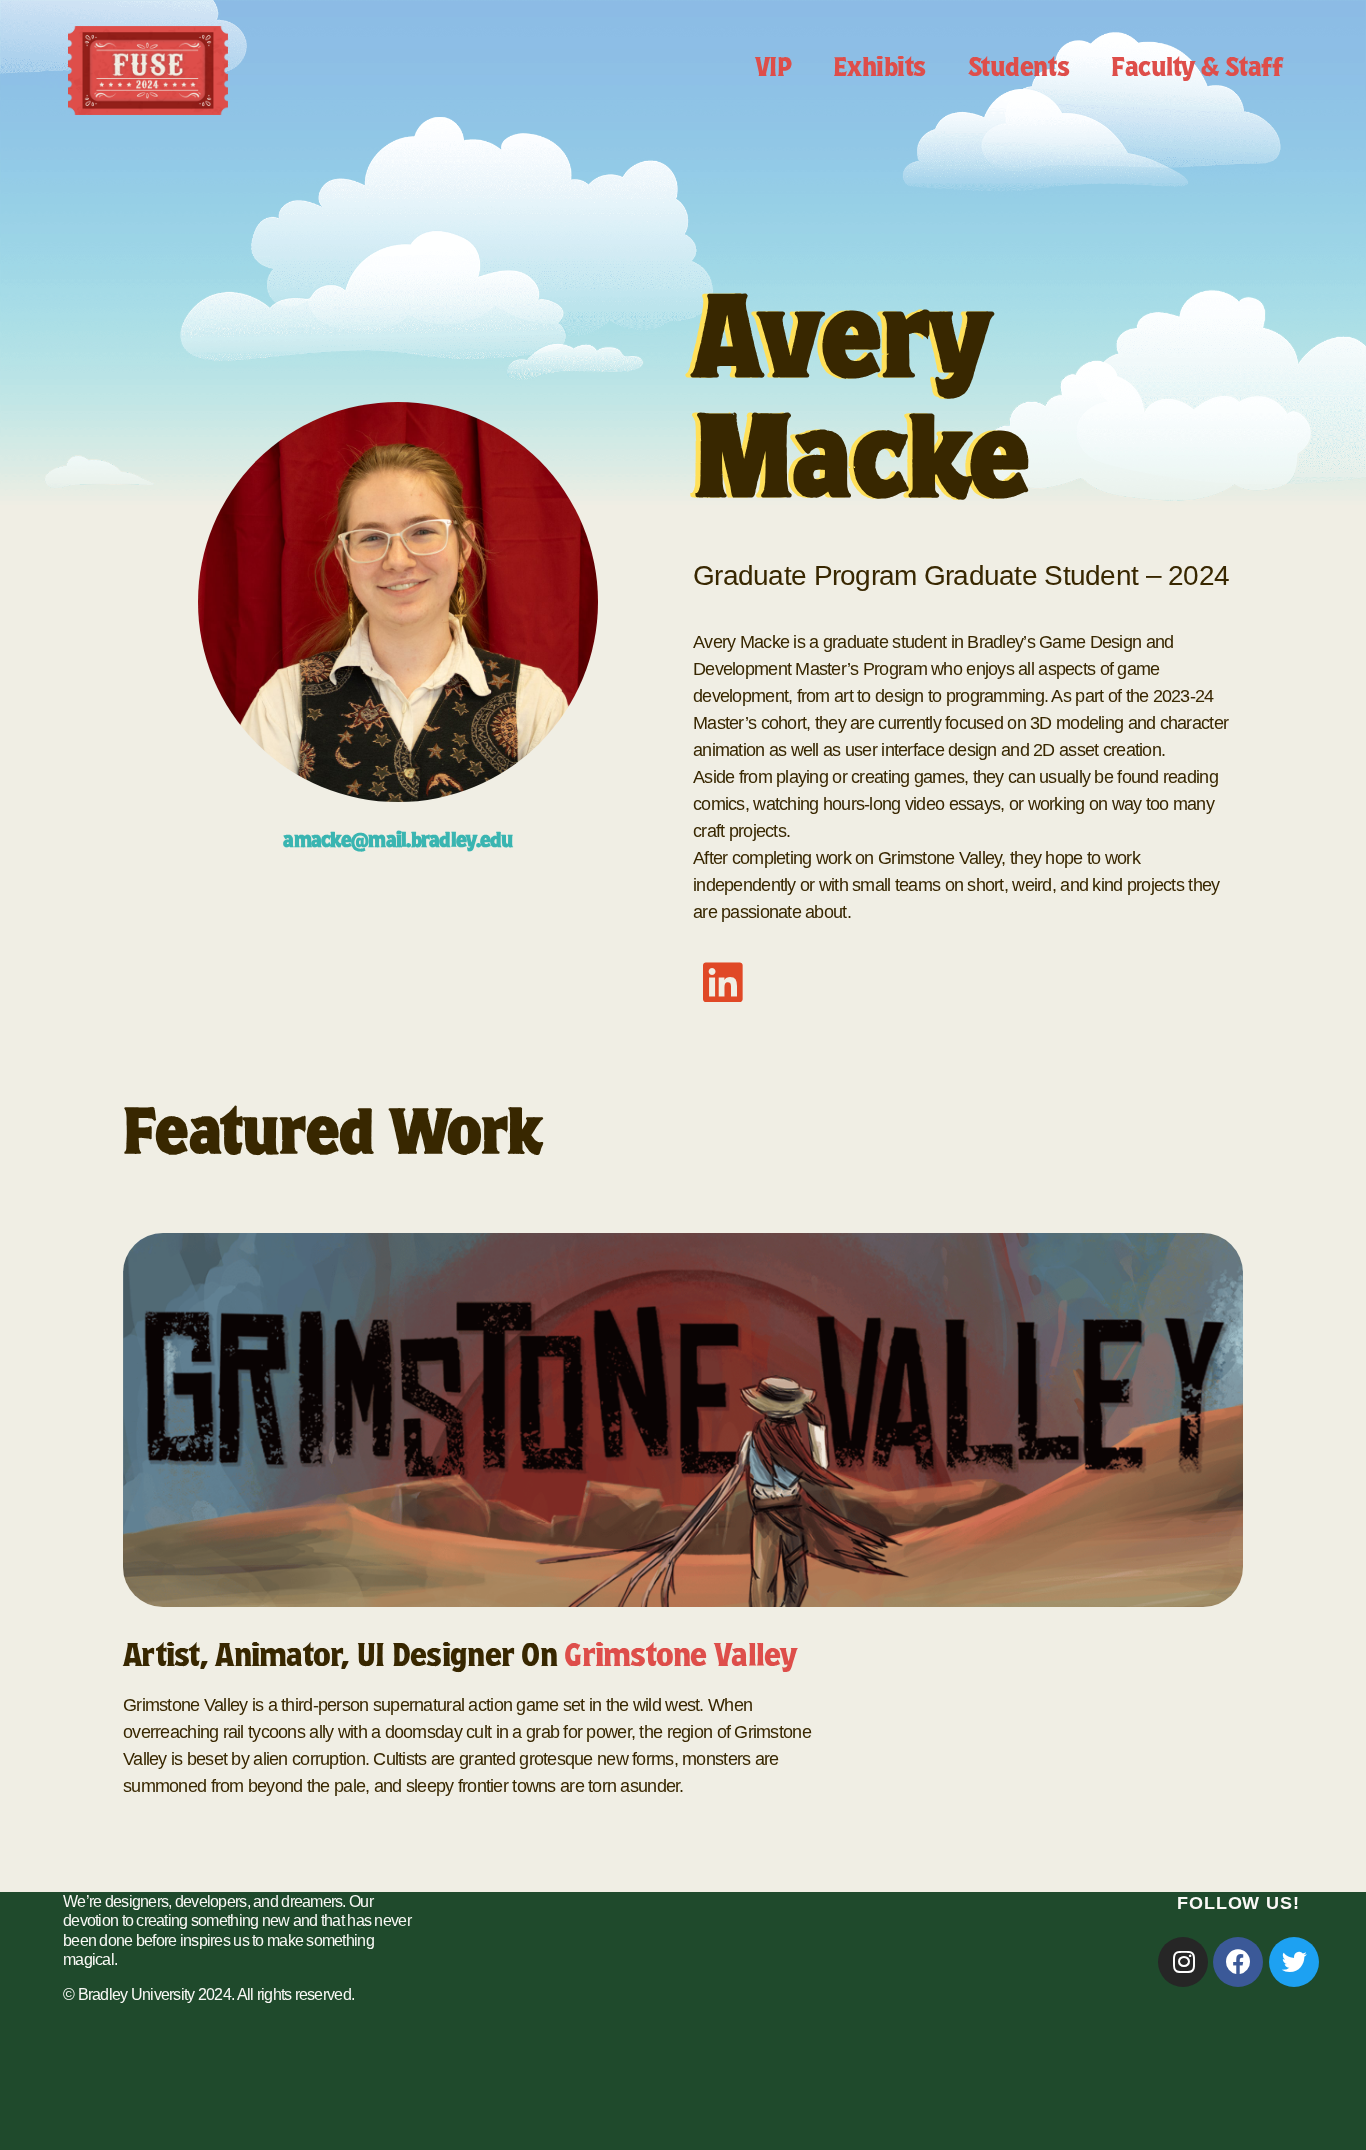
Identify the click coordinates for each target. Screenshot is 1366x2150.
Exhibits (879, 70)
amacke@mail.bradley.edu (397, 843)
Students (1018, 70)
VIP (773, 70)
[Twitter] (1294, 1962)
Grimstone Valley (680, 1659)
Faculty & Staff (1196, 70)
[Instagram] (1183, 1962)
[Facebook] (1238, 1962)
